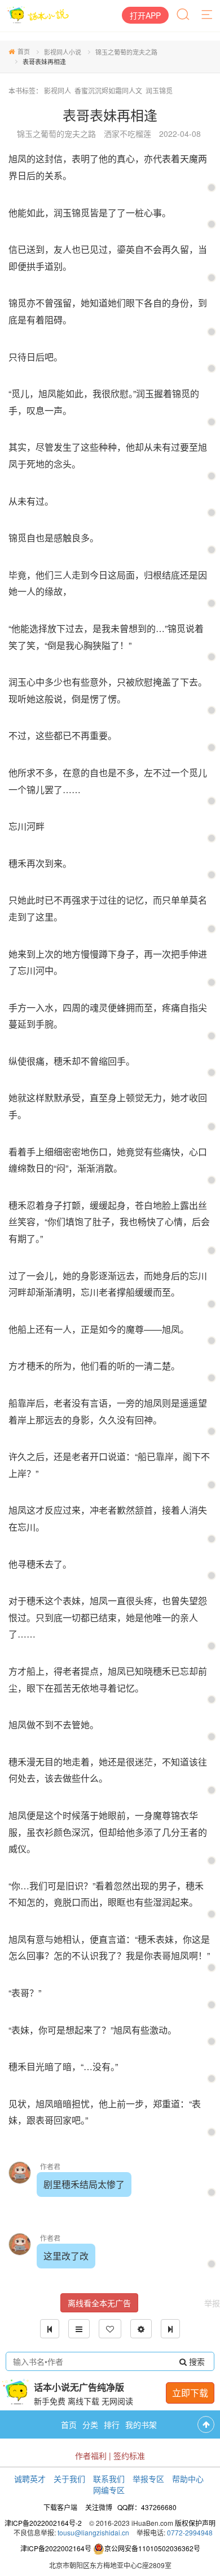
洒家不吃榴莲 (127, 134)
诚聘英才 (30, 2479)
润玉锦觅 (159, 90)
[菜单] (208, 15)
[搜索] (184, 15)
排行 (112, 2424)
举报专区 (148, 2479)
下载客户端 (60, 2507)
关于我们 (69, 2479)
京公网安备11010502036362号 (152, 2548)
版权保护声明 (195, 2523)
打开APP (145, 15)
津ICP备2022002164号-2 (43, 2523)
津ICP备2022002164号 (56, 2548)
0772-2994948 (190, 2532)
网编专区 (109, 2490)
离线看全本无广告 (99, 2303)
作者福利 (91, 2455)
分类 (90, 2424)
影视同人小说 (63, 52)
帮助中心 (188, 2479)
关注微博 (99, 2507)
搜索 (196, 2361)
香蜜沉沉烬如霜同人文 (108, 90)
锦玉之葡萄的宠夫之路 (126, 52)
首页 (24, 51)
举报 (212, 2303)
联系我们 (109, 2479)
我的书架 (141, 2424)
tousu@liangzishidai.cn (93, 2532)
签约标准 (129, 2455)
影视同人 (58, 90)
